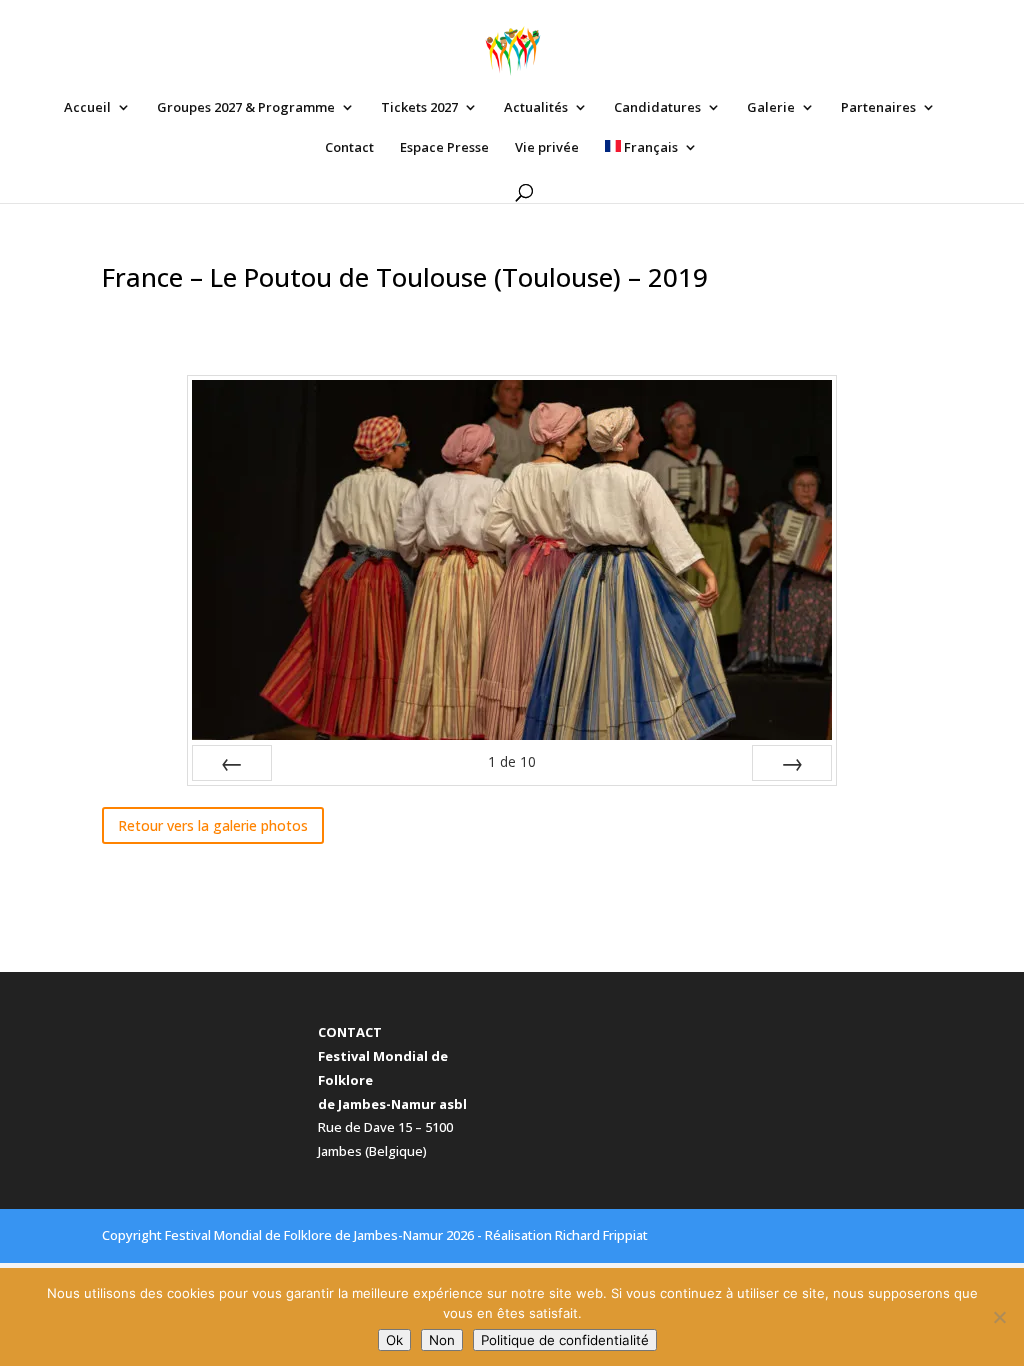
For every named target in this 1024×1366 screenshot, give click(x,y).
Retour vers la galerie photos (213, 825)
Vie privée (547, 148)
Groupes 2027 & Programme (246, 108)
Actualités (536, 108)
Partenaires (878, 108)
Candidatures (657, 108)
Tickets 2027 (419, 108)
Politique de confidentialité (565, 1340)
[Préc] (232, 763)
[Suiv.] (792, 763)
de (512, 761)
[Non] (999, 1317)
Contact (349, 148)
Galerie (771, 108)
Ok (394, 1340)
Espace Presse (444, 148)
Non (442, 1340)
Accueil (87, 108)
